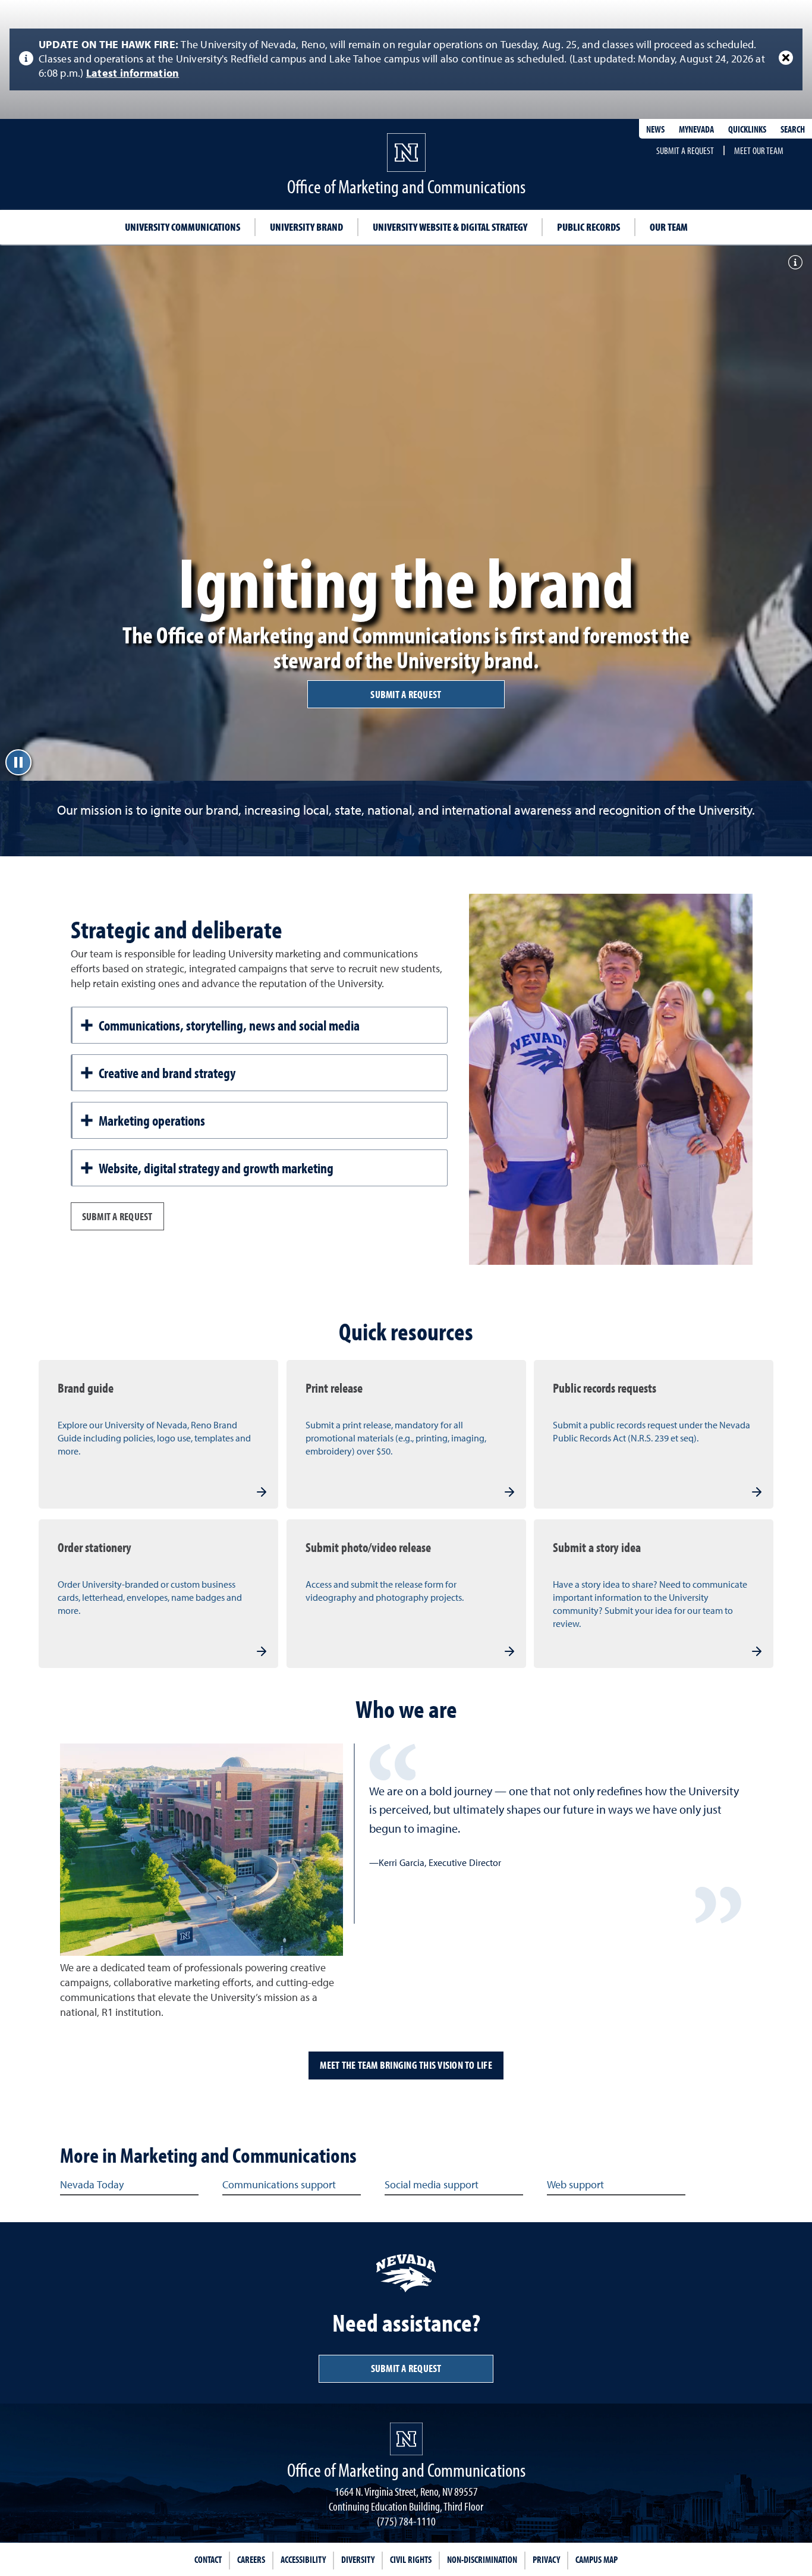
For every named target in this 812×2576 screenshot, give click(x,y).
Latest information (133, 74)
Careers (251, 2559)
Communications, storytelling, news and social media (229, 1025)
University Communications (182, 227)
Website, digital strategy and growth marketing (216, 1168)
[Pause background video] (18, 762)
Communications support (279, 2185)
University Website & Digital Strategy (450, 227)
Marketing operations (152, 1120)
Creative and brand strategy (167, 1073)
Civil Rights (411, 2559)
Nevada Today (92, 2185)
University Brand (306, 227)
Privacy (546, 2559)
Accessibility (303, 2559)
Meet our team (759, 150)
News (655, 129)
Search (793, 129)
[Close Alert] (786, 58)
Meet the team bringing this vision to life (406, 2065)
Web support (575, 2185)
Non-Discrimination (482, 2559)
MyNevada (696, 129)
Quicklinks (747, 129)
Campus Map (597, 2559)
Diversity (358, 2559)
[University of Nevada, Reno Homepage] (406, 2439)
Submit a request (685, 150)
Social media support (432, 2185)
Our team (669, 227)
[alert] (406, 59)
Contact (208, 2559)
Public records (588, 227)
